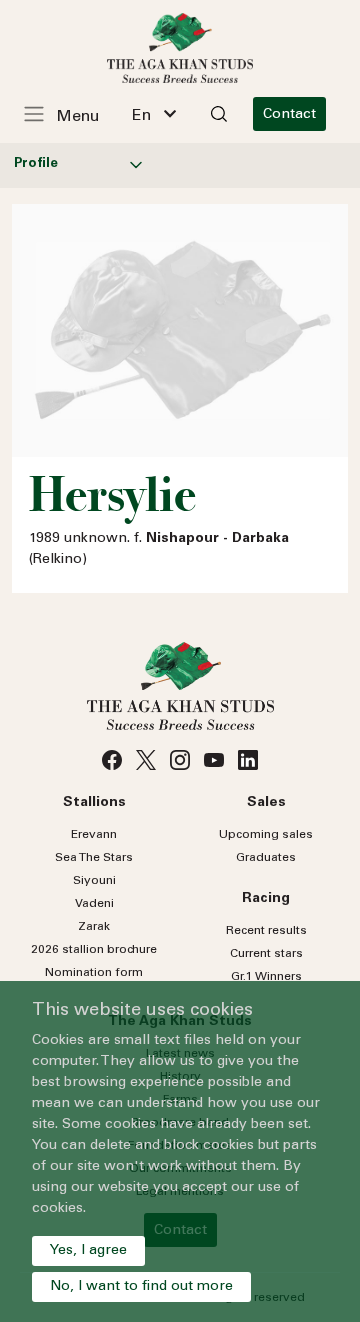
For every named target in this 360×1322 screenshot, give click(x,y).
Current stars (266, 954)
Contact (289, 115)
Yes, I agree (88, 1251)
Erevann (94, 835)
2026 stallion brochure (94, 950)
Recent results (266, 931)
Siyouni (94, 881)
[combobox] (154, 114)
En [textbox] (141, 116)
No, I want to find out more (141, 1287)
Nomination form (94, 973)
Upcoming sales (266, 835)
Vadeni (94, 904)
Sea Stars (94, 858)
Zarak (94, 927)
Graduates (266, 858)
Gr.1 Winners (266, 977)
